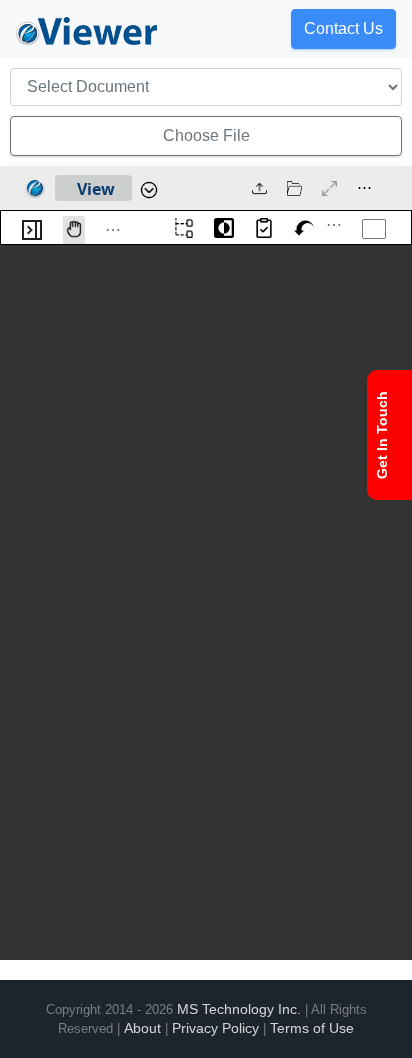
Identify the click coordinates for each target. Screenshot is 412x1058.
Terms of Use (312, 1028)
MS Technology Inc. (239, 1009)
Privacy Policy (215, 1028)
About (142, 1028)
